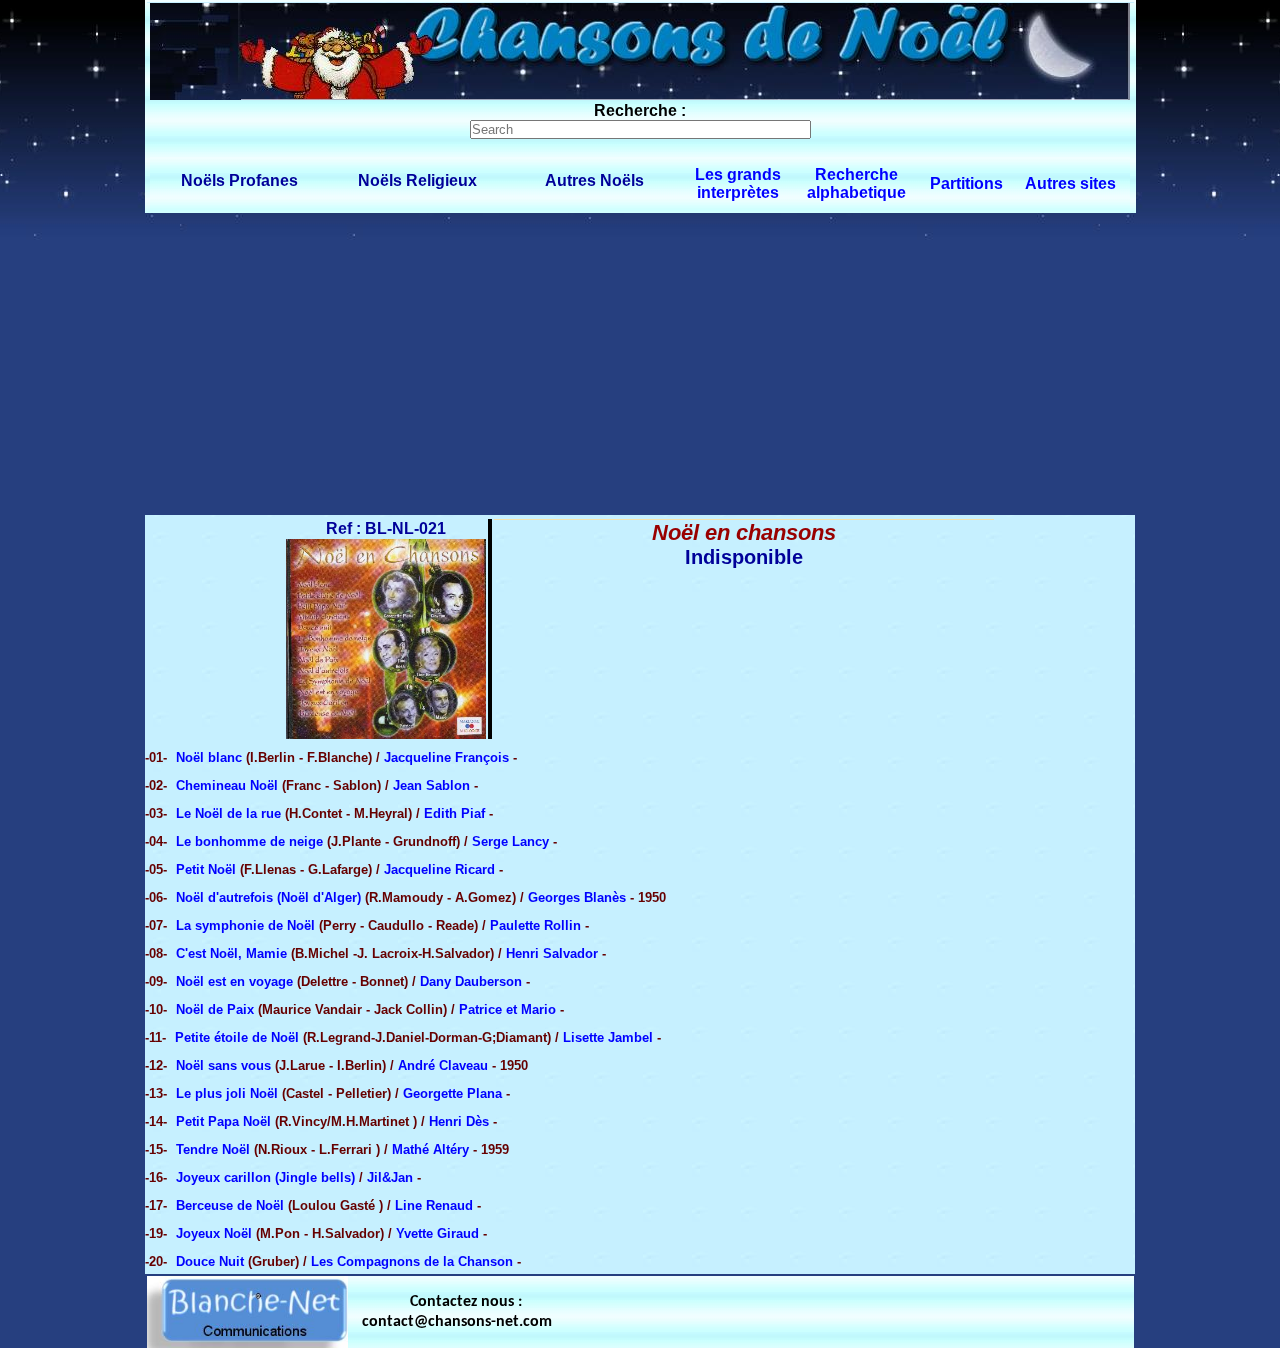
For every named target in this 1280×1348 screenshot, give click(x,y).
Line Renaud (434, 1205)
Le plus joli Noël (227, 1093)
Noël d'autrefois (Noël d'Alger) (268, 897)
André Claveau (443, 1065)
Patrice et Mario (507, 1009)
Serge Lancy (510, 841)
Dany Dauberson (471, 981)
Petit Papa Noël (225, 1121)
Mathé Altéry (430, 1149)
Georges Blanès (577, 897)
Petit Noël (206, 869)
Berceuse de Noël (230, 1205)
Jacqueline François (446, 757)
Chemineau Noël (229, 785)
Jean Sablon (431, 785)
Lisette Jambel (608, 1037)
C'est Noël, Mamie (231, 953)
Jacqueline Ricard (439, 869)
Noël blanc (211, 757)
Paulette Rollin (535, 925)
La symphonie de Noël (245, 925)
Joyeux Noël (214, 1233)
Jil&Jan (390, 1177)
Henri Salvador (552, 953)
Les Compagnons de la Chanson (412, 1261)
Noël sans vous (223, 1065)
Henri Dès (459, 1121)
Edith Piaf (454, 813)
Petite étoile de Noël (237, 1037)
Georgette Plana (452, 1093)
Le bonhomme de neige (249, 841)
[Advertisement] (640, 363)
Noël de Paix (217, 1009)
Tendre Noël (213, 1149)
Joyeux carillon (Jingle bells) (265, 1177)
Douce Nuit (212, 1261)
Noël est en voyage (234, 981)
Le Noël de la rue (228, 813)
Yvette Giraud (437, 1233)
